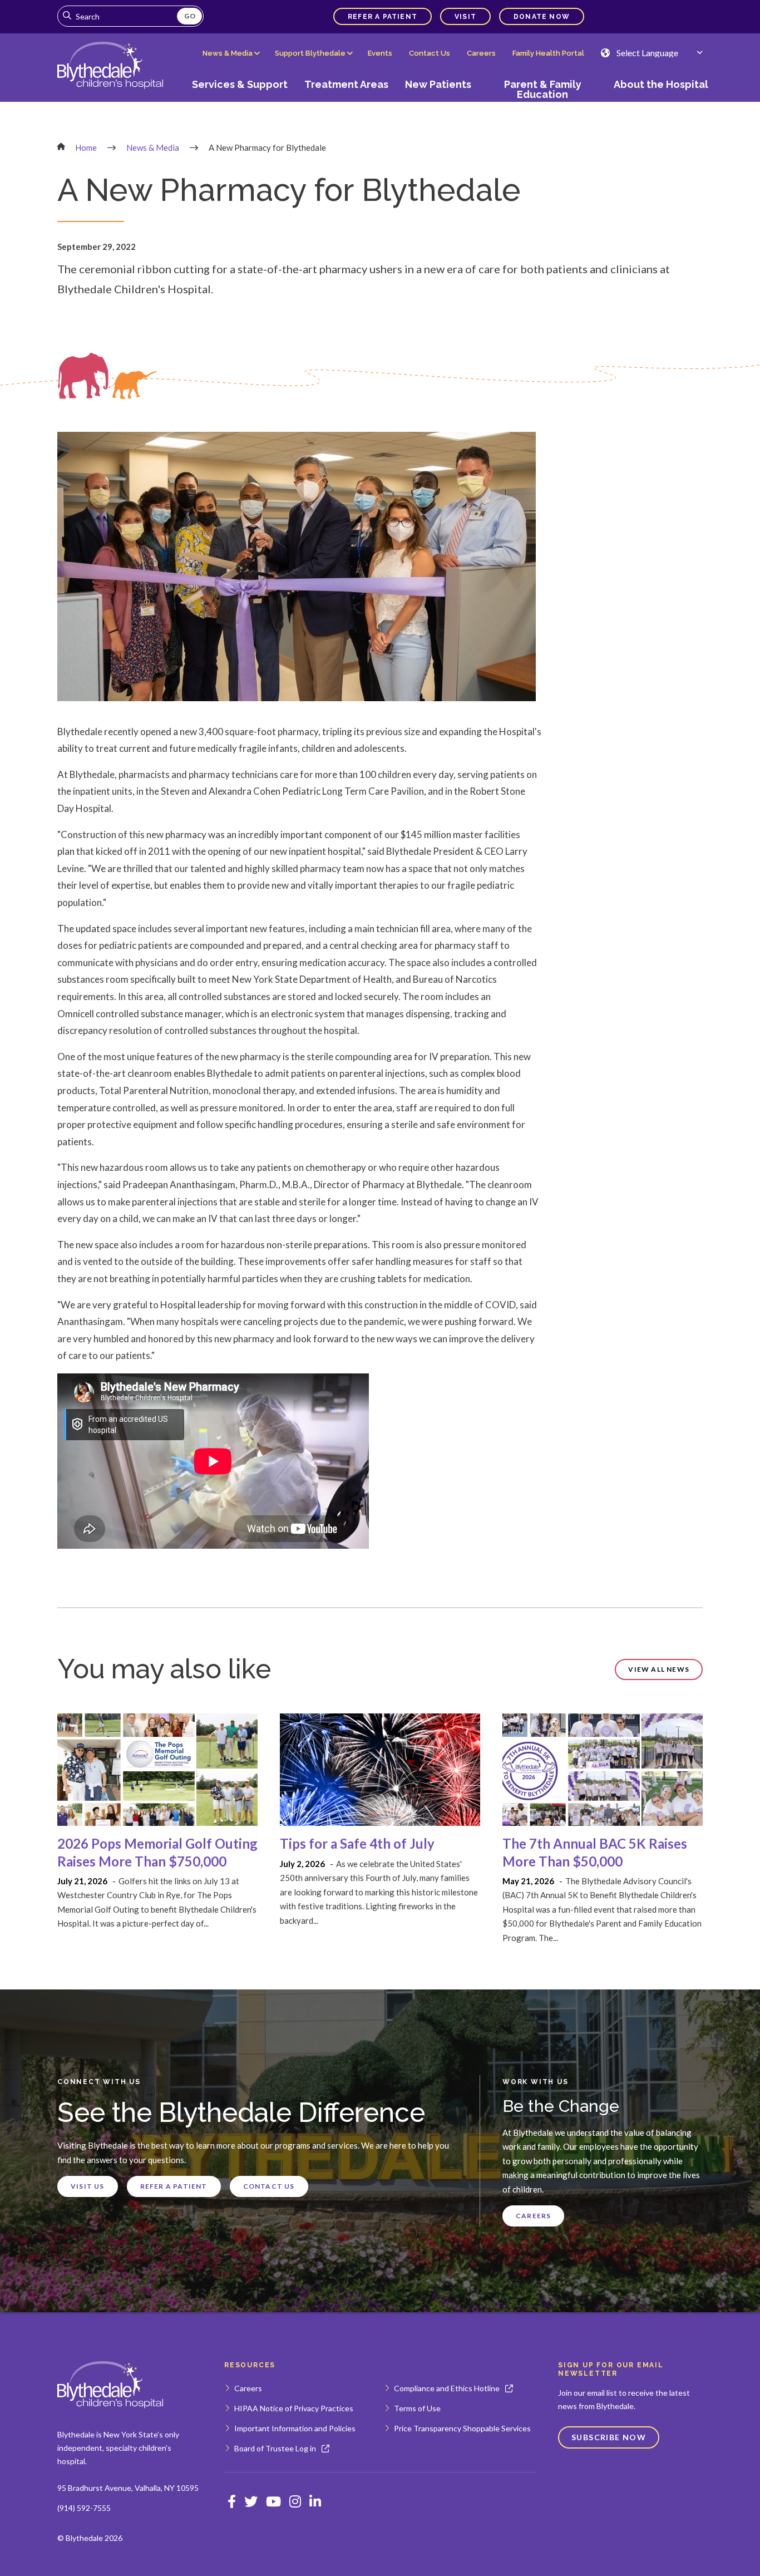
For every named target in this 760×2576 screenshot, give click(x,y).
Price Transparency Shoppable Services (462, 2428)
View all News (659, 1669)
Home (86, 147)
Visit (465, 17)
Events (380, 53)
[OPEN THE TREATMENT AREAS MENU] (347, 104)
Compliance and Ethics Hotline (447, 2388)
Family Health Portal (548, 53)
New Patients (438, 84)
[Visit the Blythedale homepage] (110, 2385)
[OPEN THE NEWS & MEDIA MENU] (230, 62)
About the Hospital (661, 84)
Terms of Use (417, 2408)
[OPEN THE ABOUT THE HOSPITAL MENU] (657, 104)
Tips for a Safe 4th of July (357, 1843)
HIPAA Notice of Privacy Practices (294, 2408)
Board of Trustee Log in (275, 2448)
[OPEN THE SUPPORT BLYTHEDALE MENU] (313, 62)
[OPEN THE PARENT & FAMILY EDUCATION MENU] (542, 104)
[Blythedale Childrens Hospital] (110, 66)
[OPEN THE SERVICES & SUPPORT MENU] (240, 104)
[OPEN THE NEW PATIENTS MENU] (438, 104)
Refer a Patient (383, 17)
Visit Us (88, 2186)
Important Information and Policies (295, 2428)
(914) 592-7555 (84, 2508)
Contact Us (430, 53)
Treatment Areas (346, 84)
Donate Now (542, 17)
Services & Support (240, 84)
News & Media (228, 53)
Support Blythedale (310, 53)
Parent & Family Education (543, 89)
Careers (481, 53)
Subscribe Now (609, 2437)
